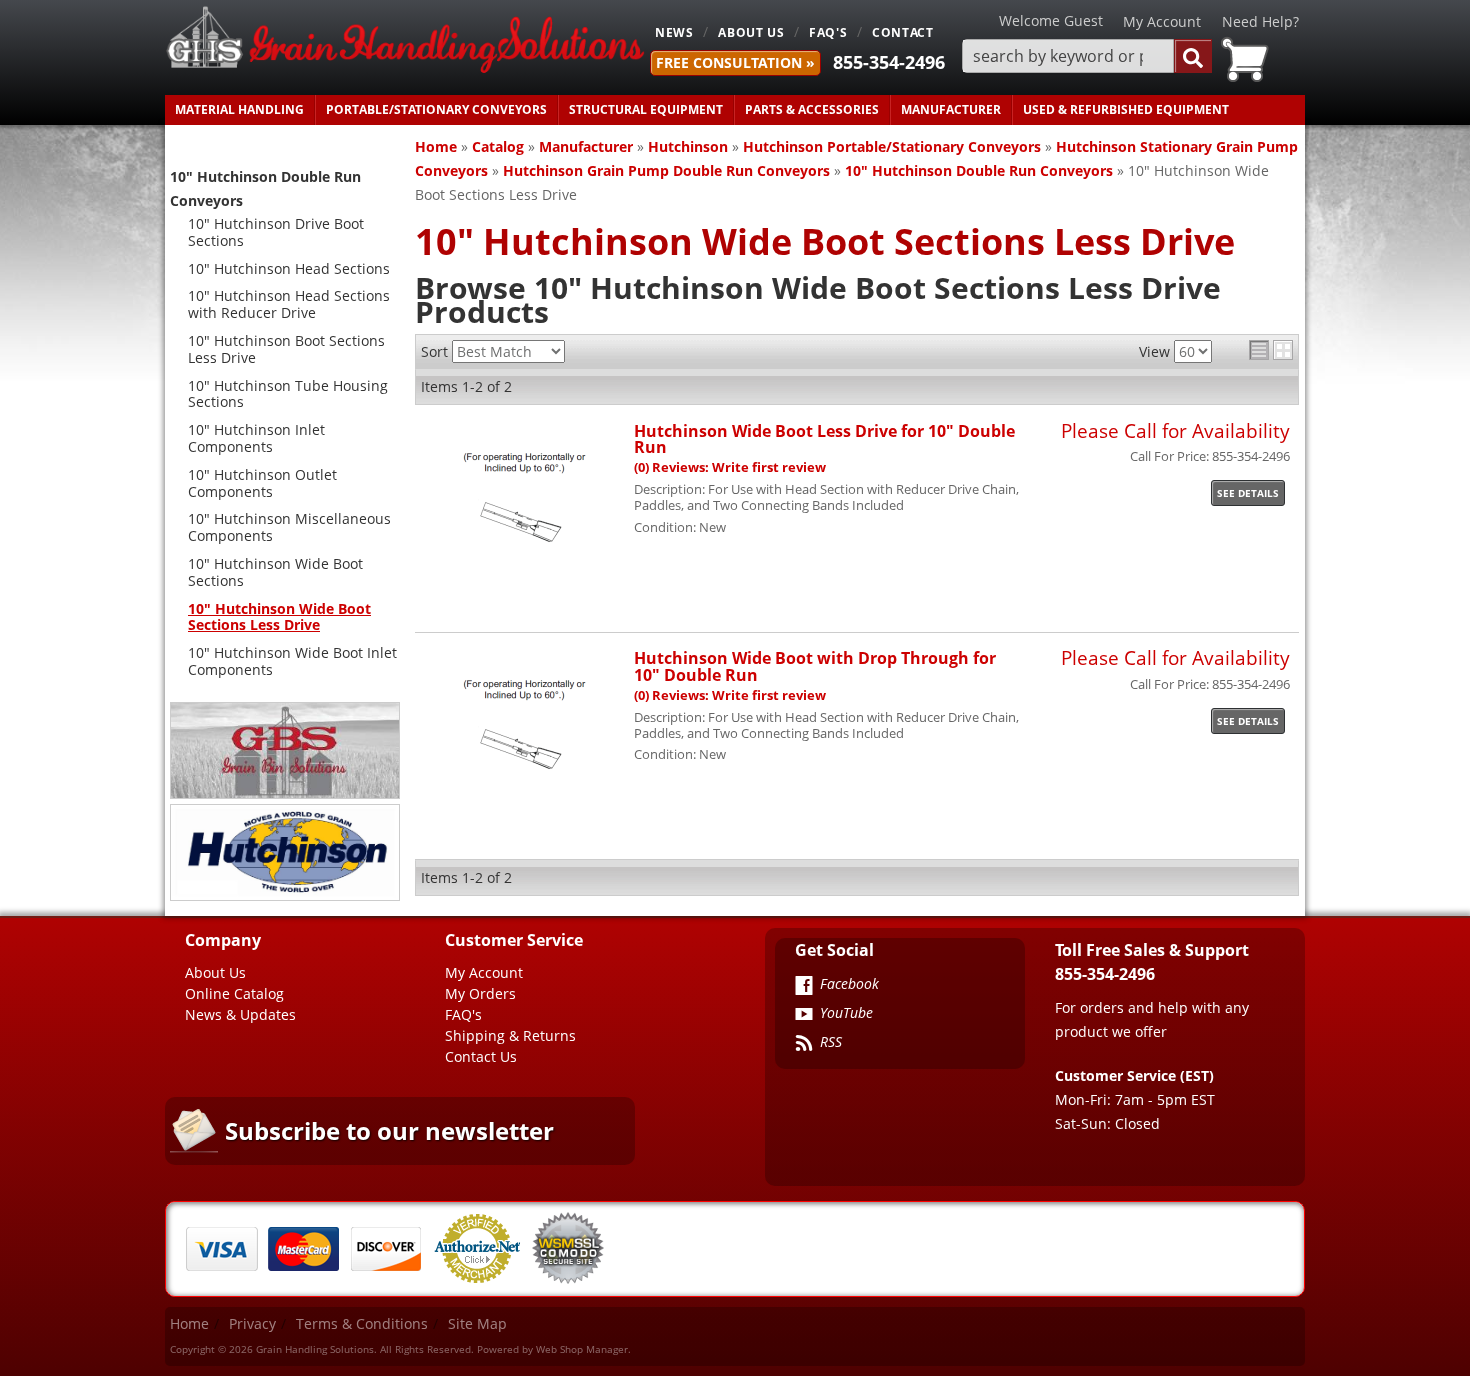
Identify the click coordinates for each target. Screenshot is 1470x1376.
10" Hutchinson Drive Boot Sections (276, 232)
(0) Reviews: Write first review (730, 467)
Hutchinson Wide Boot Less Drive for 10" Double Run (824, 438)
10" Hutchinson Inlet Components (256, 438)
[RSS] (804, 1045)
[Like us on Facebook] (804, 987)
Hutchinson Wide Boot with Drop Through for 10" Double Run (815, 665)
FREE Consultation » (735, 62)
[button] (1087, 56)
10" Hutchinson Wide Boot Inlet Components (292, 661)
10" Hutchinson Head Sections (289, 268)
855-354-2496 (889, 62)
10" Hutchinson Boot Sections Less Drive (286, 349)
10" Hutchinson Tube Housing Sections (288, 394)
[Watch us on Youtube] (804, 1016)
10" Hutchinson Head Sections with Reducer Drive (289, 304)
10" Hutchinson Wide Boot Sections (275, 572)
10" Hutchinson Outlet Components (262, 483)
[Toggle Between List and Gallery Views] (1271, 350)
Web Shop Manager (582, 1349)
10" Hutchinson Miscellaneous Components (289, 527)
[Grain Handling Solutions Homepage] (405, 41)
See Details (1248, 493)
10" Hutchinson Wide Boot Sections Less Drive (279, 617)
